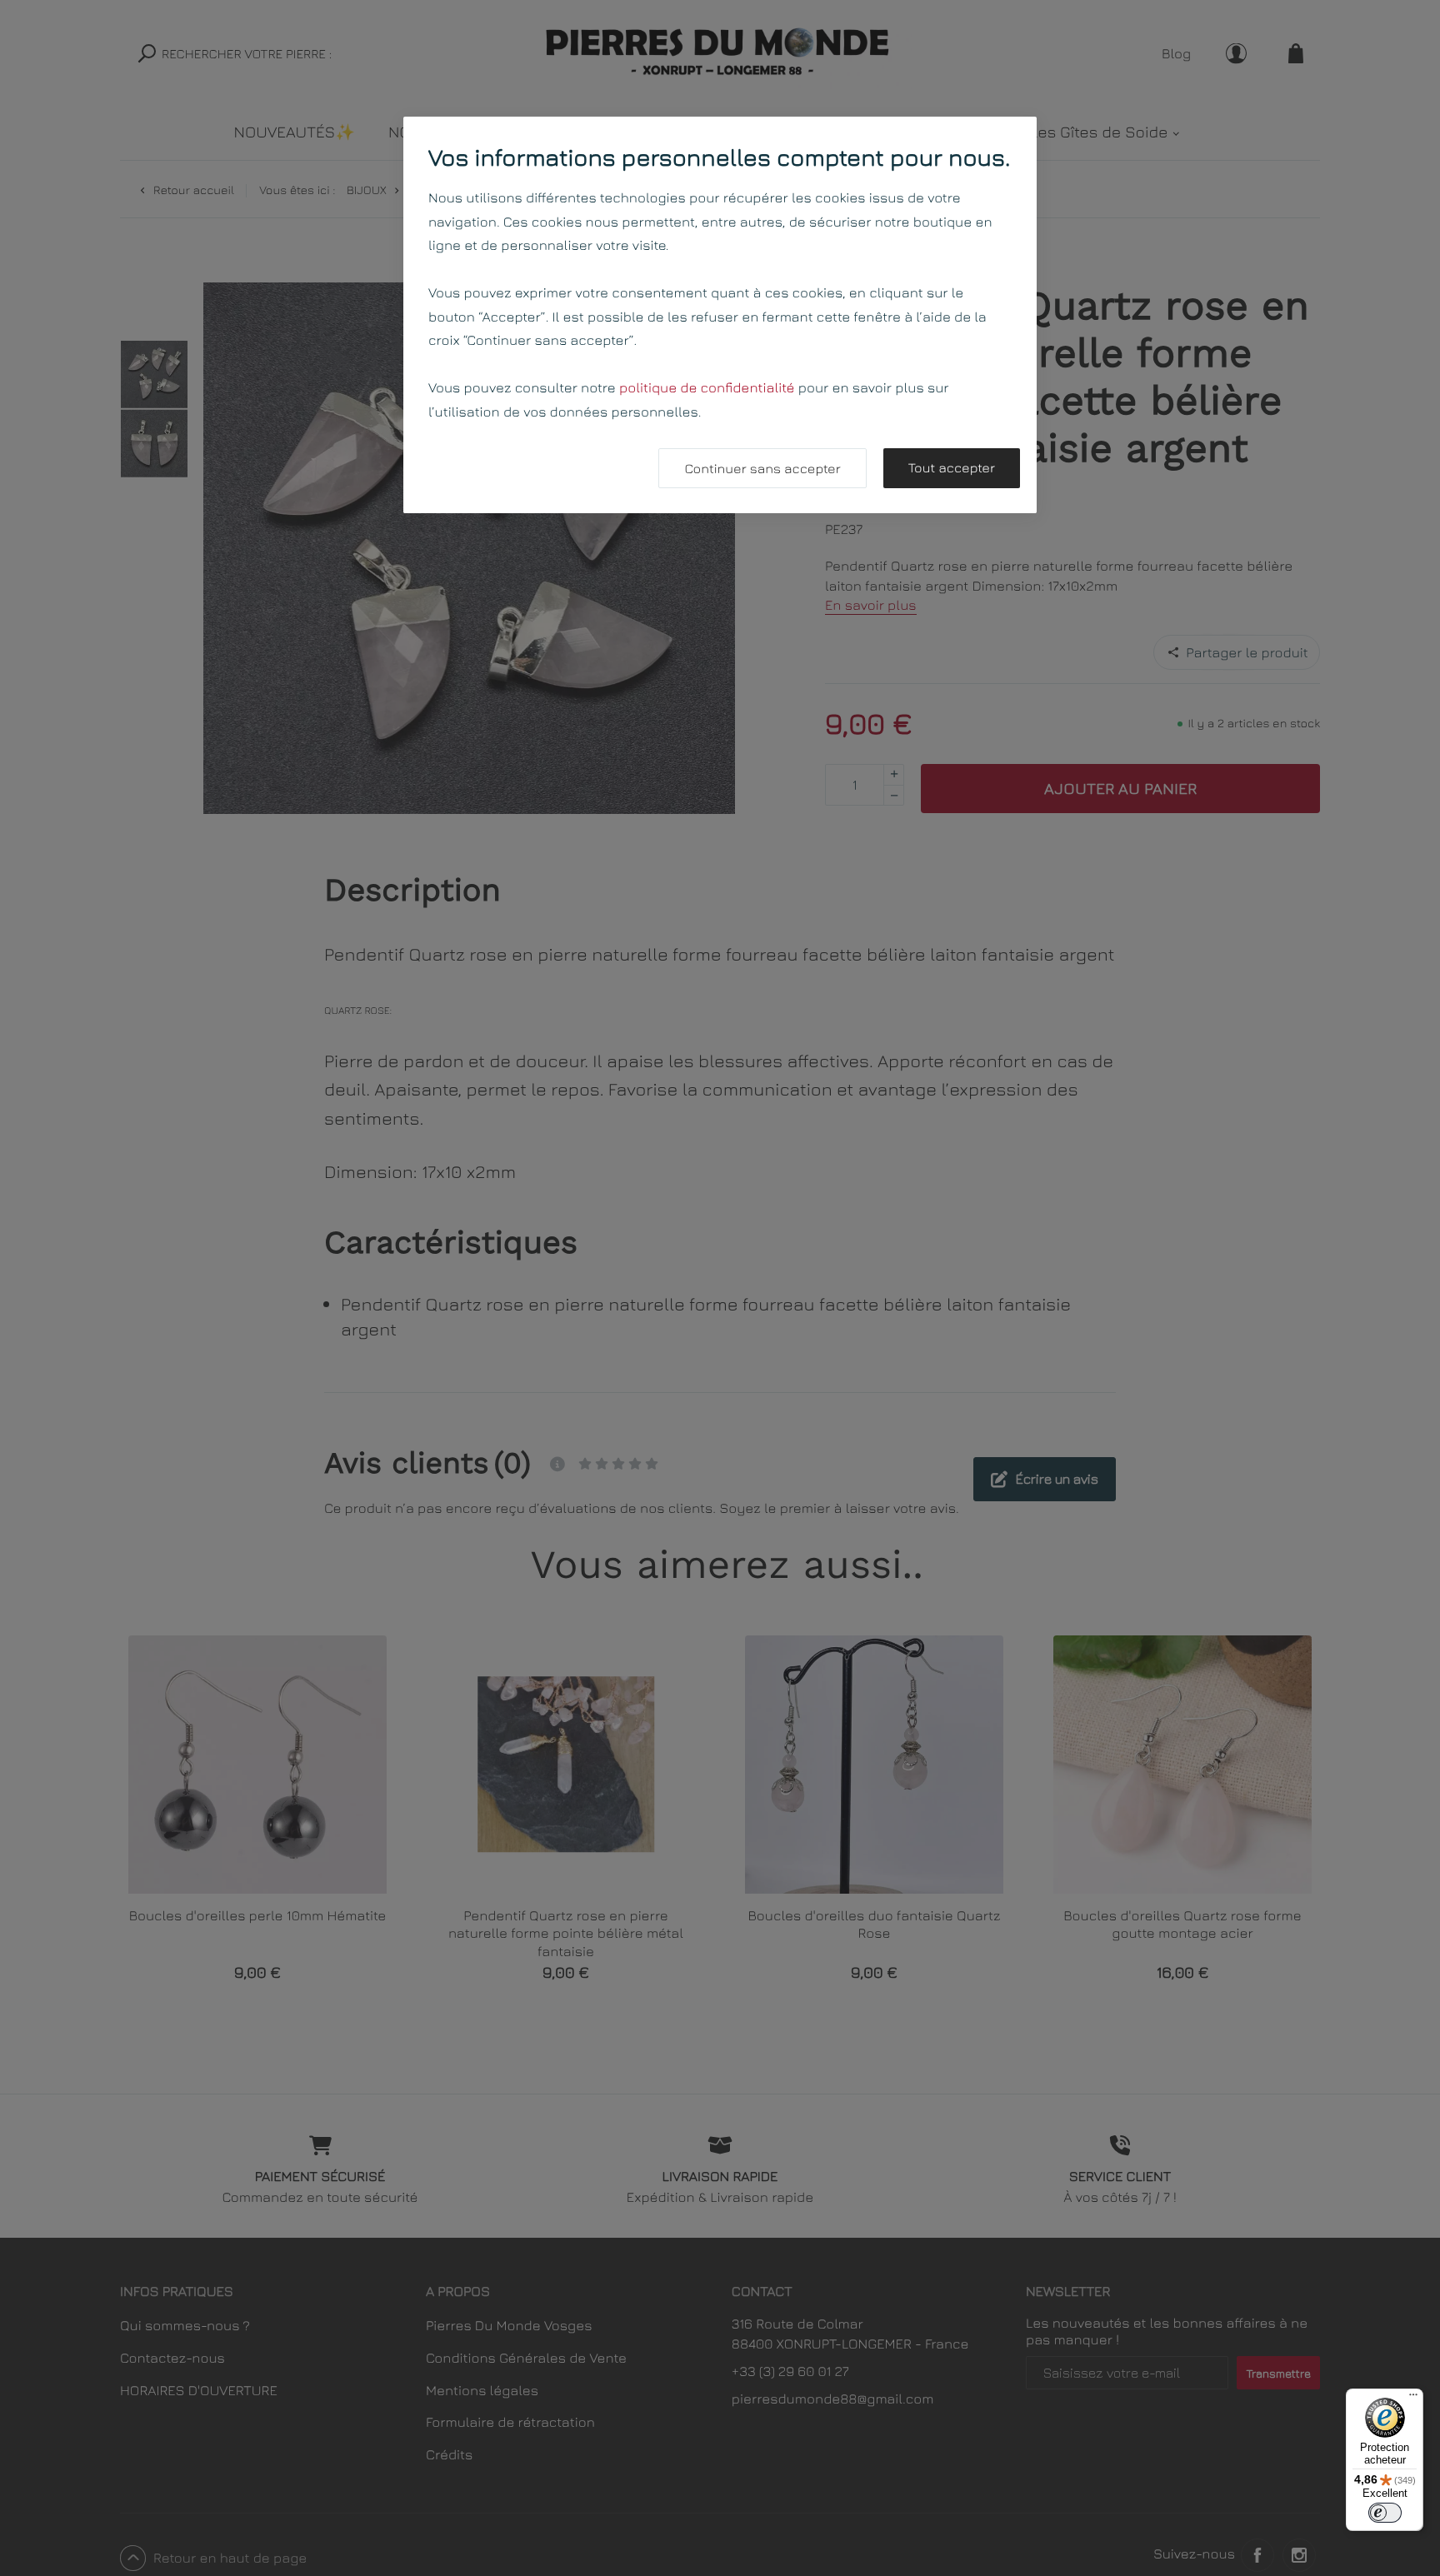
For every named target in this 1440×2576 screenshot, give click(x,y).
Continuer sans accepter (762, 469)
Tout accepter (952, 468)
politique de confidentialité (707, 387)
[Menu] (1413, 2399)
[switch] (1385, 2513)
